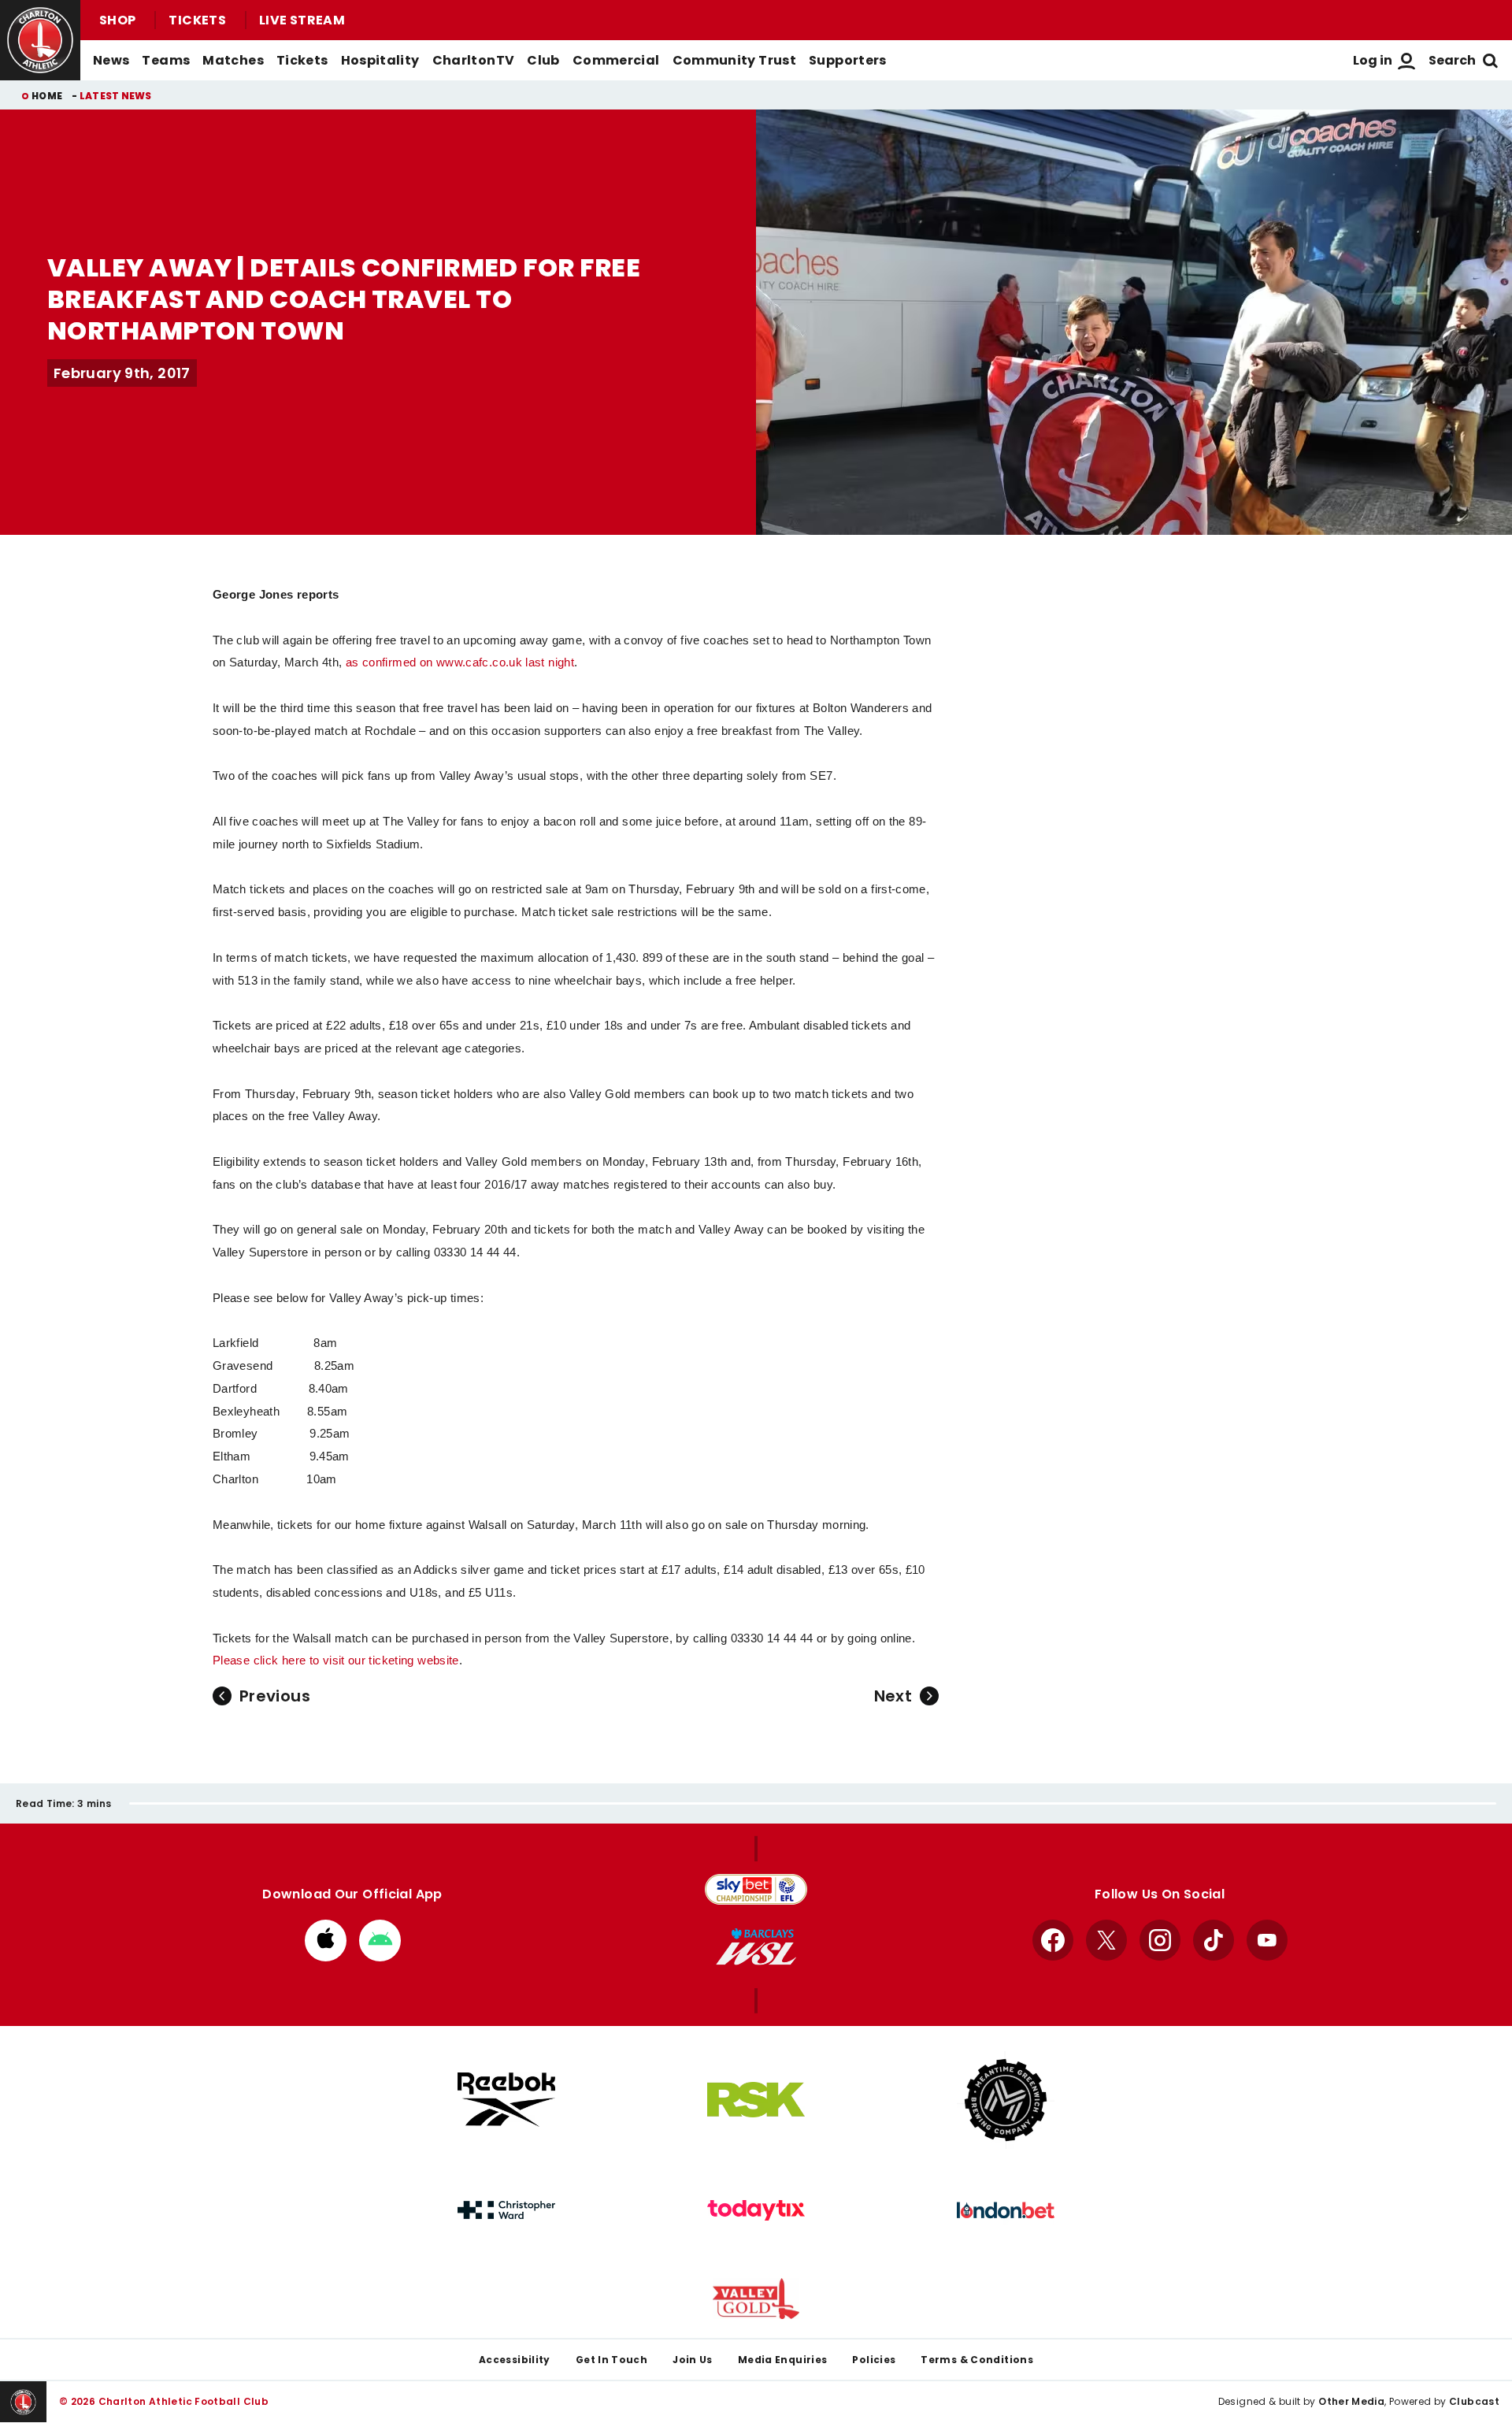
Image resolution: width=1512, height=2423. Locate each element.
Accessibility (515, 2360)
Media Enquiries (783, 2360)
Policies (874, 2360)
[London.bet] (1006, 2210)
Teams (166, 60)
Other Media (1351, 2401)
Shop (117, 20)
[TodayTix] (756, 2210)
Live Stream (302, 20)
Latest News (116, 96)
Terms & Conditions (977, 2360)
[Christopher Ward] (506, 2210)
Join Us (693, 2360)
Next (893, 1696)
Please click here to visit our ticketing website (336, 1660)
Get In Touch (611, 2360)
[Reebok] (506, 2100)
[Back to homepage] (40, 40)
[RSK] (756, 2100)
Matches (233, 60)
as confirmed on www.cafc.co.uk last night (460, 662)
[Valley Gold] (756, 2299)
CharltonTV (474, 60)
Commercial (616, 60)
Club (543, 60)
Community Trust (735, 60)
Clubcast (1474, 2401)
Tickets (197, 20)
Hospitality (380, 60)
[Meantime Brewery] (1006, 2100)
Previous (275, 1696)
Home (47, 96)
